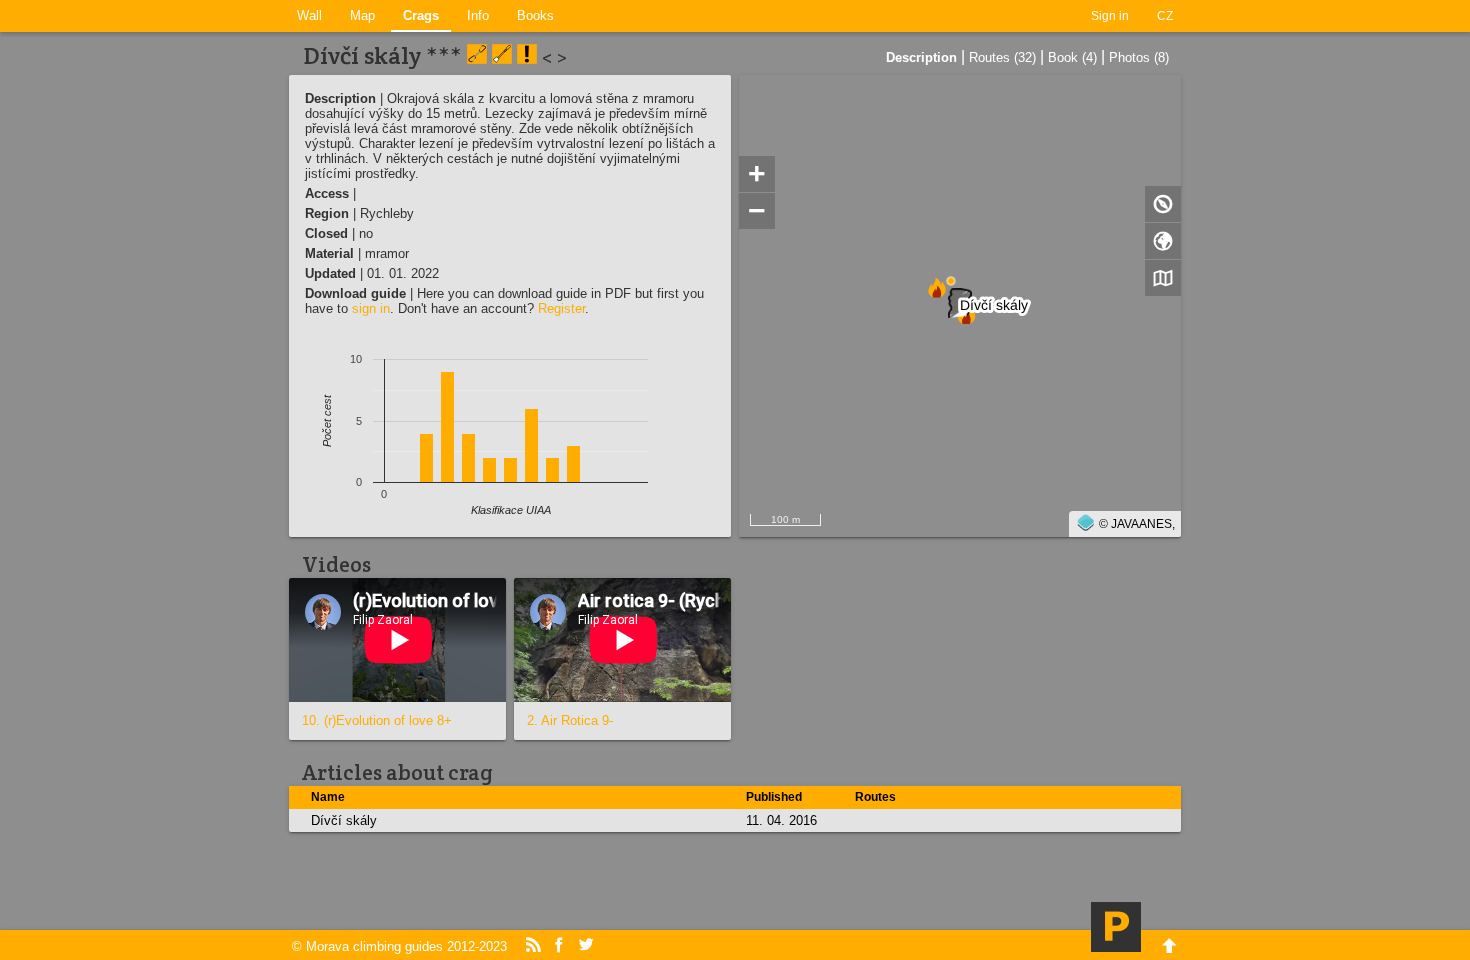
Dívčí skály (344, 820)
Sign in (1110, 16)
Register (561, 308)
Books (535, 15)
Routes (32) (1002, 57)
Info (478, 15)
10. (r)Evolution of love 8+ (377, 720)
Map (362, 15)
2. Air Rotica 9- (570, 720)
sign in (371, 308)
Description (921, 57)
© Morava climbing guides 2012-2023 (399, 946)
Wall (309, 15)
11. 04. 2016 (781, 820)
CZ (1165, 16)
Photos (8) (1139, 57)
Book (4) (1072, 57)
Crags (421, 15)
